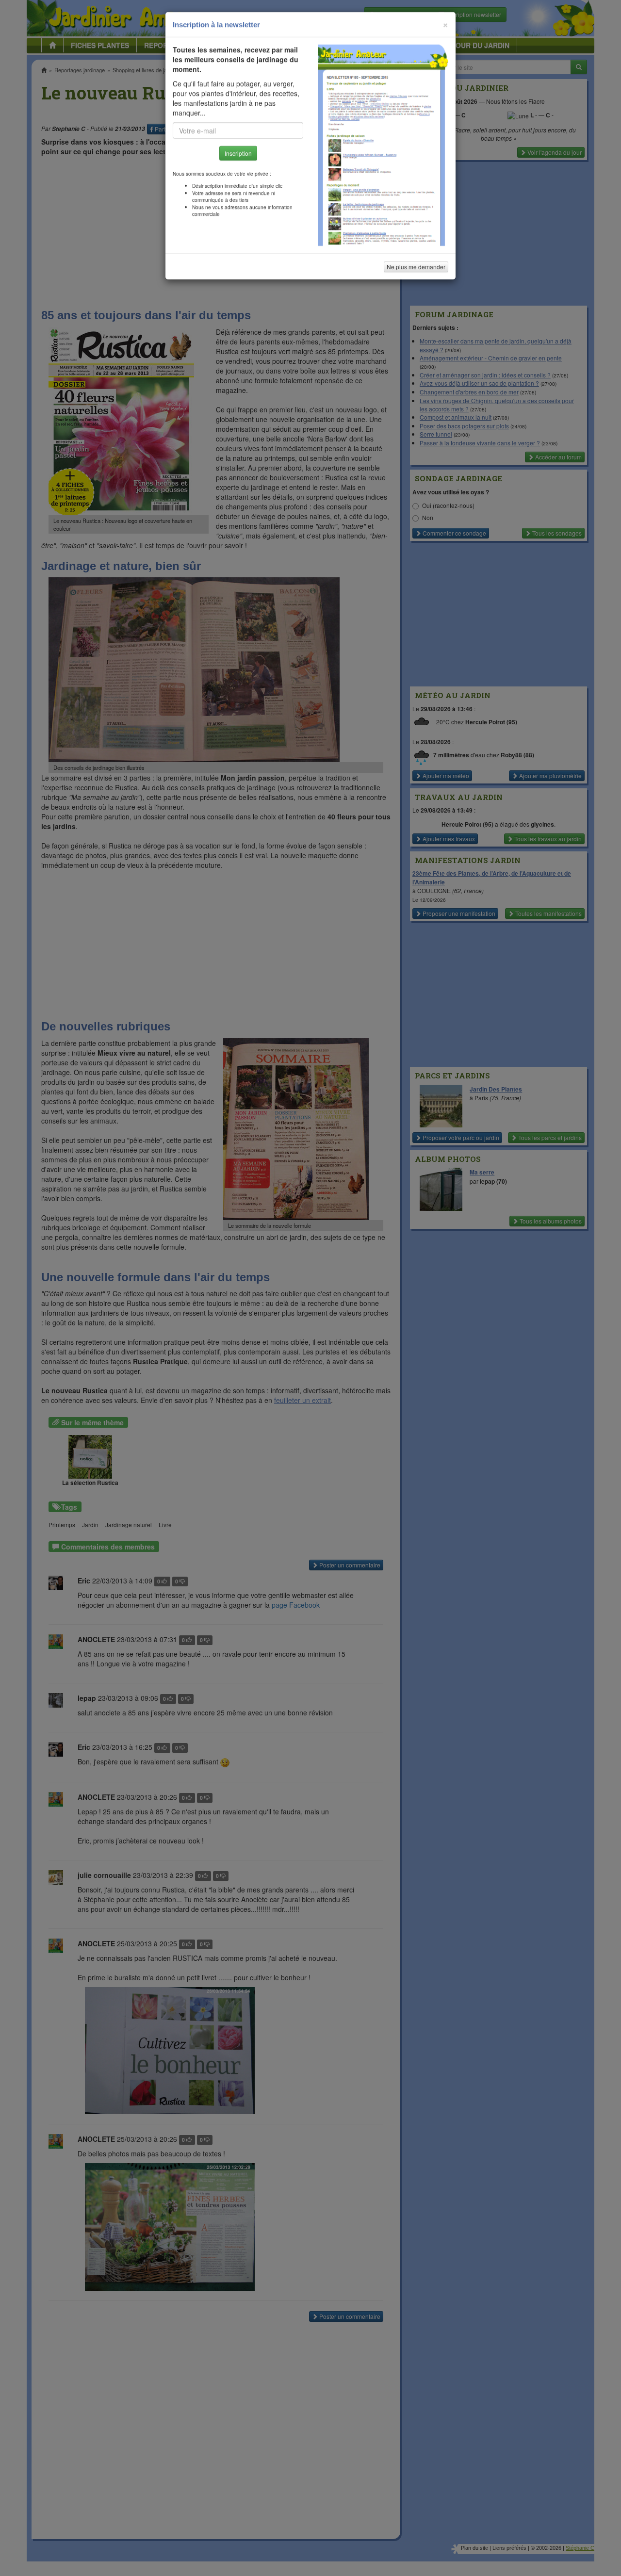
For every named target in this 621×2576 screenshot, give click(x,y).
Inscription (238, 156)
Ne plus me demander (416, 269)
